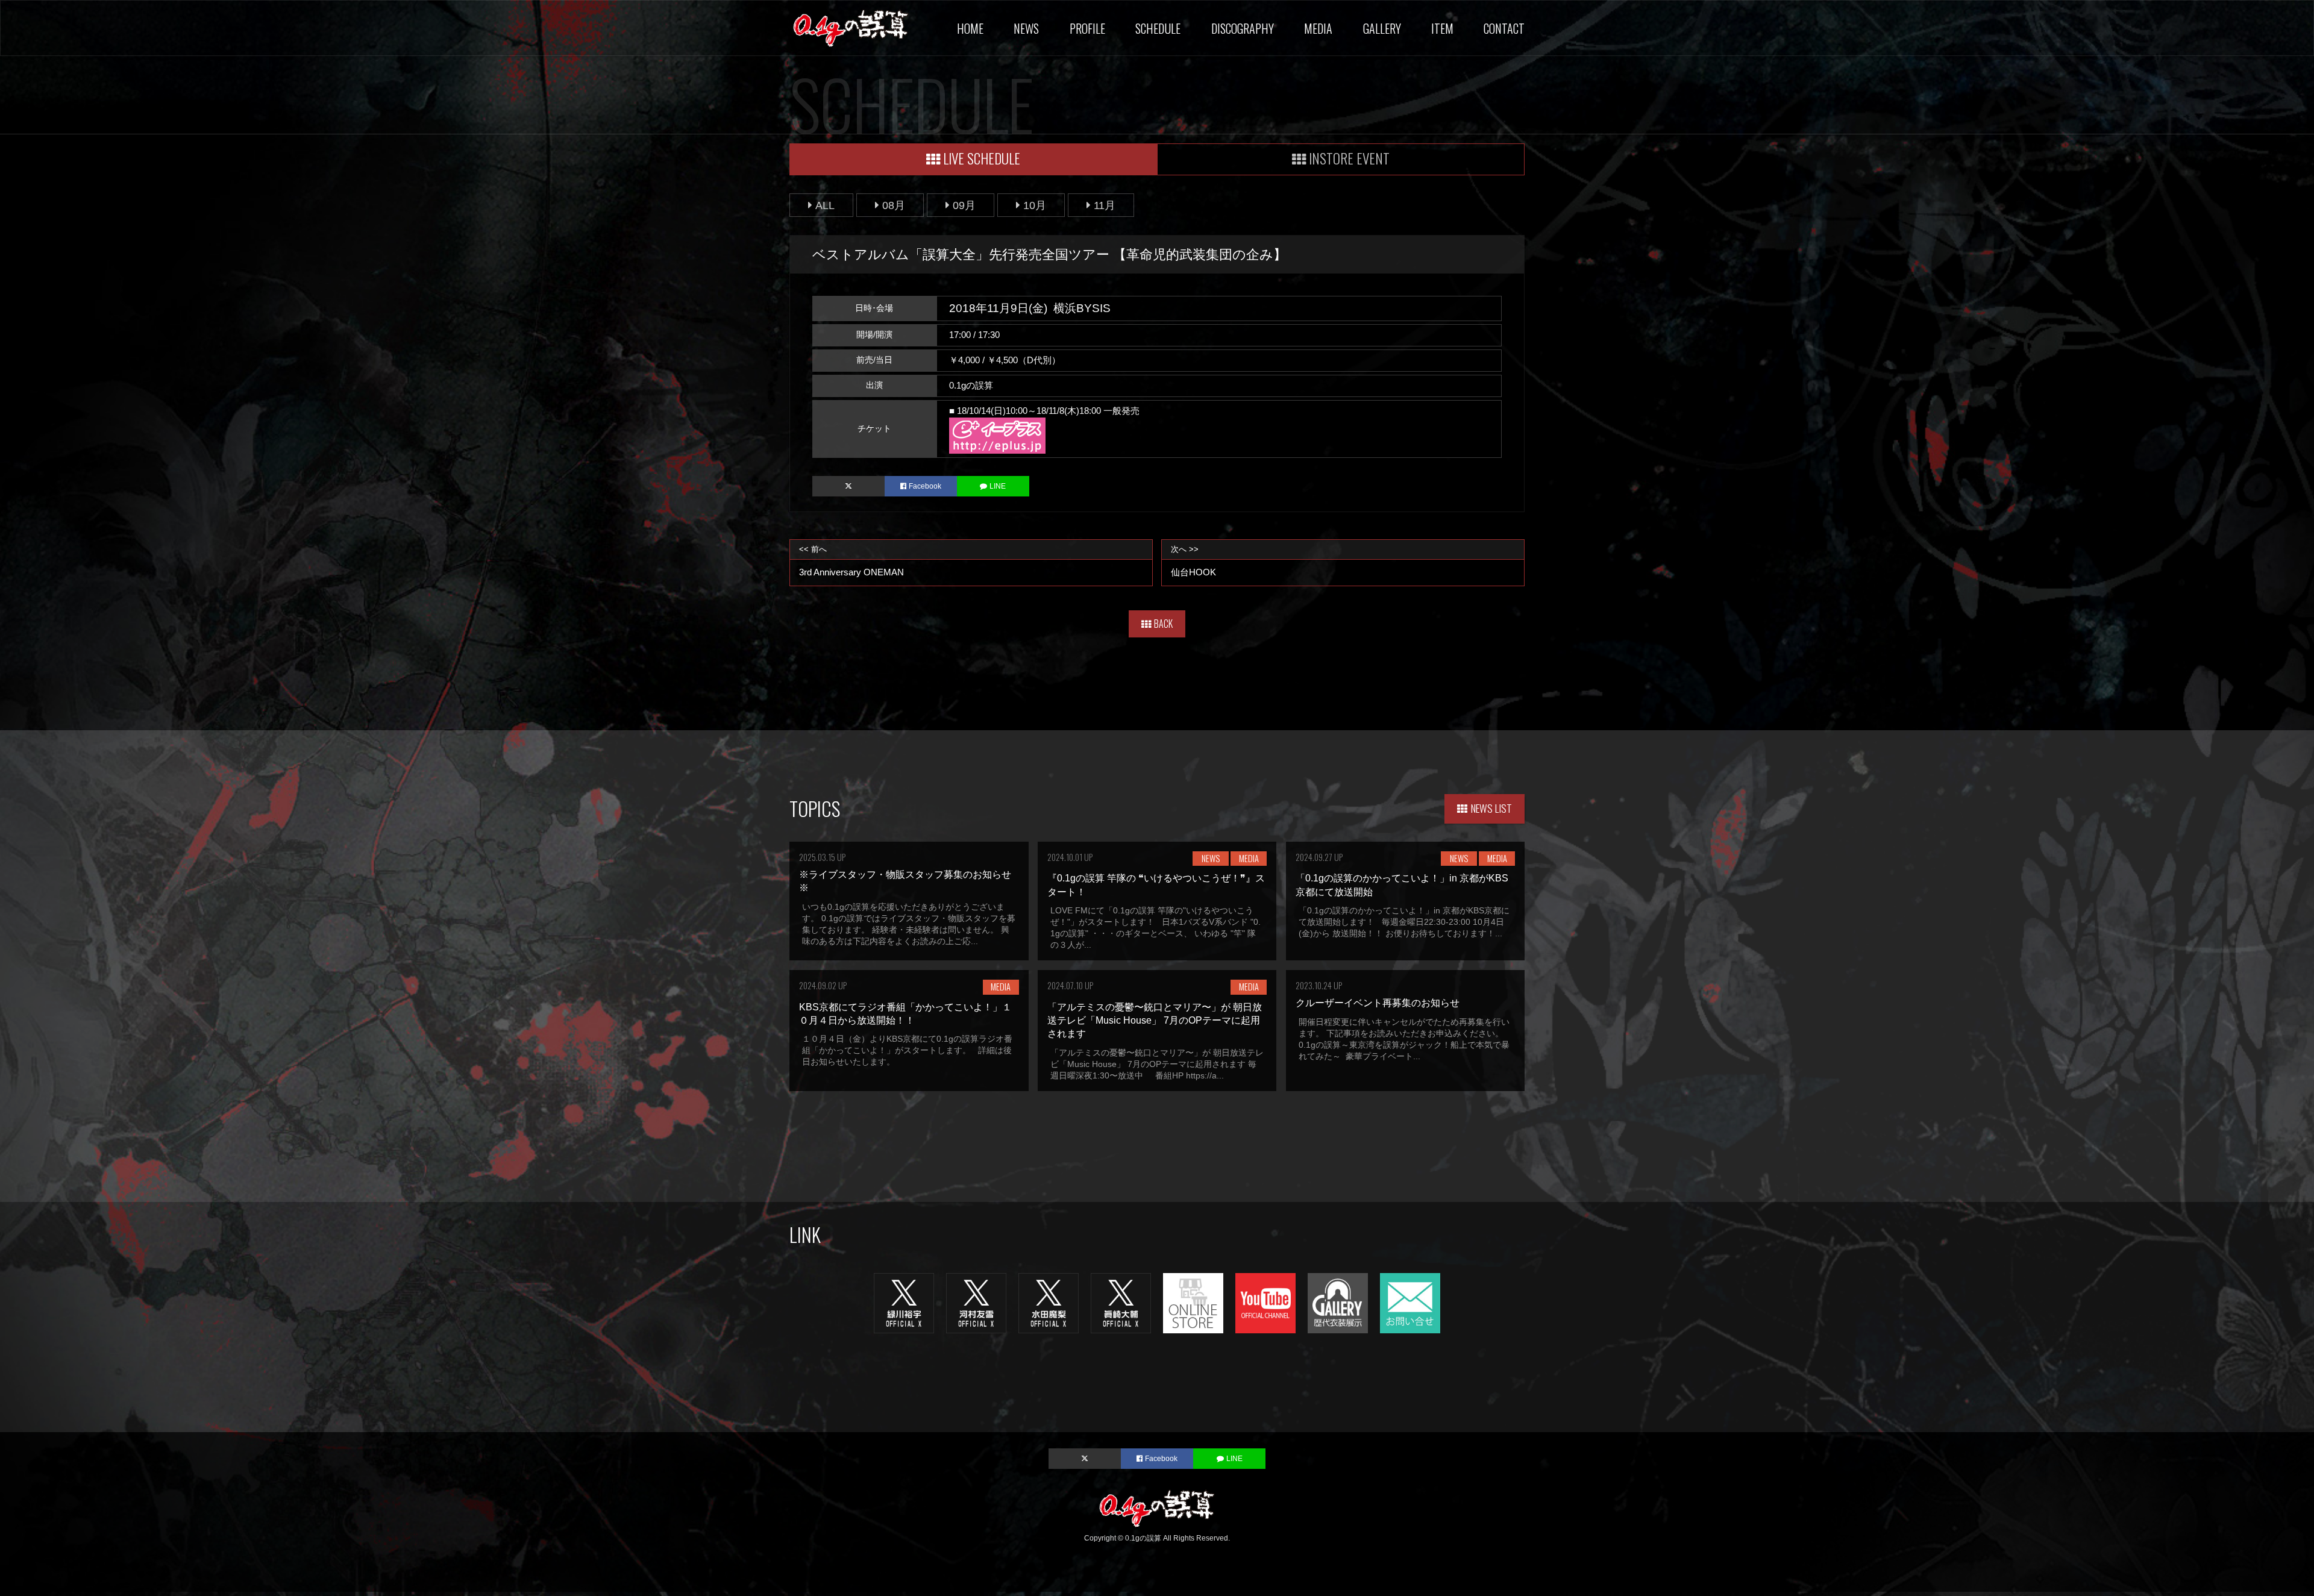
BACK (1163, 624)
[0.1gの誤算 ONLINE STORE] (1193, 1303)
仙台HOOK (1193, 561)
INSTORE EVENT (1349, 158)
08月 (894, 205)
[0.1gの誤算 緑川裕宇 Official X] (904, 1303)
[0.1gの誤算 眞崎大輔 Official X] (1121, 1303)
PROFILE (1087, 28)
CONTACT (1504, 28)
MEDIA (1318, 28)
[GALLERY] (1338, 1303)
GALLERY (1382, 28)
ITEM (1442, 28)
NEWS (1026, 28)
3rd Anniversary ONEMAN (851, 561)
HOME (970, 28)
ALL (825, 205)
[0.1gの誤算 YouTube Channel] (1265, 1303)
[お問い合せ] (1410, 1303)
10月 (1035, 205)
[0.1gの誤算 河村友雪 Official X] (976, 1303)
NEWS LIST (1491, 808)
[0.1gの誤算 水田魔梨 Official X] (1049, 1303)
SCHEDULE (1158, 28)
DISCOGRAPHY (1243, 28)
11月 (1105, 205)
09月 (964, 205)
